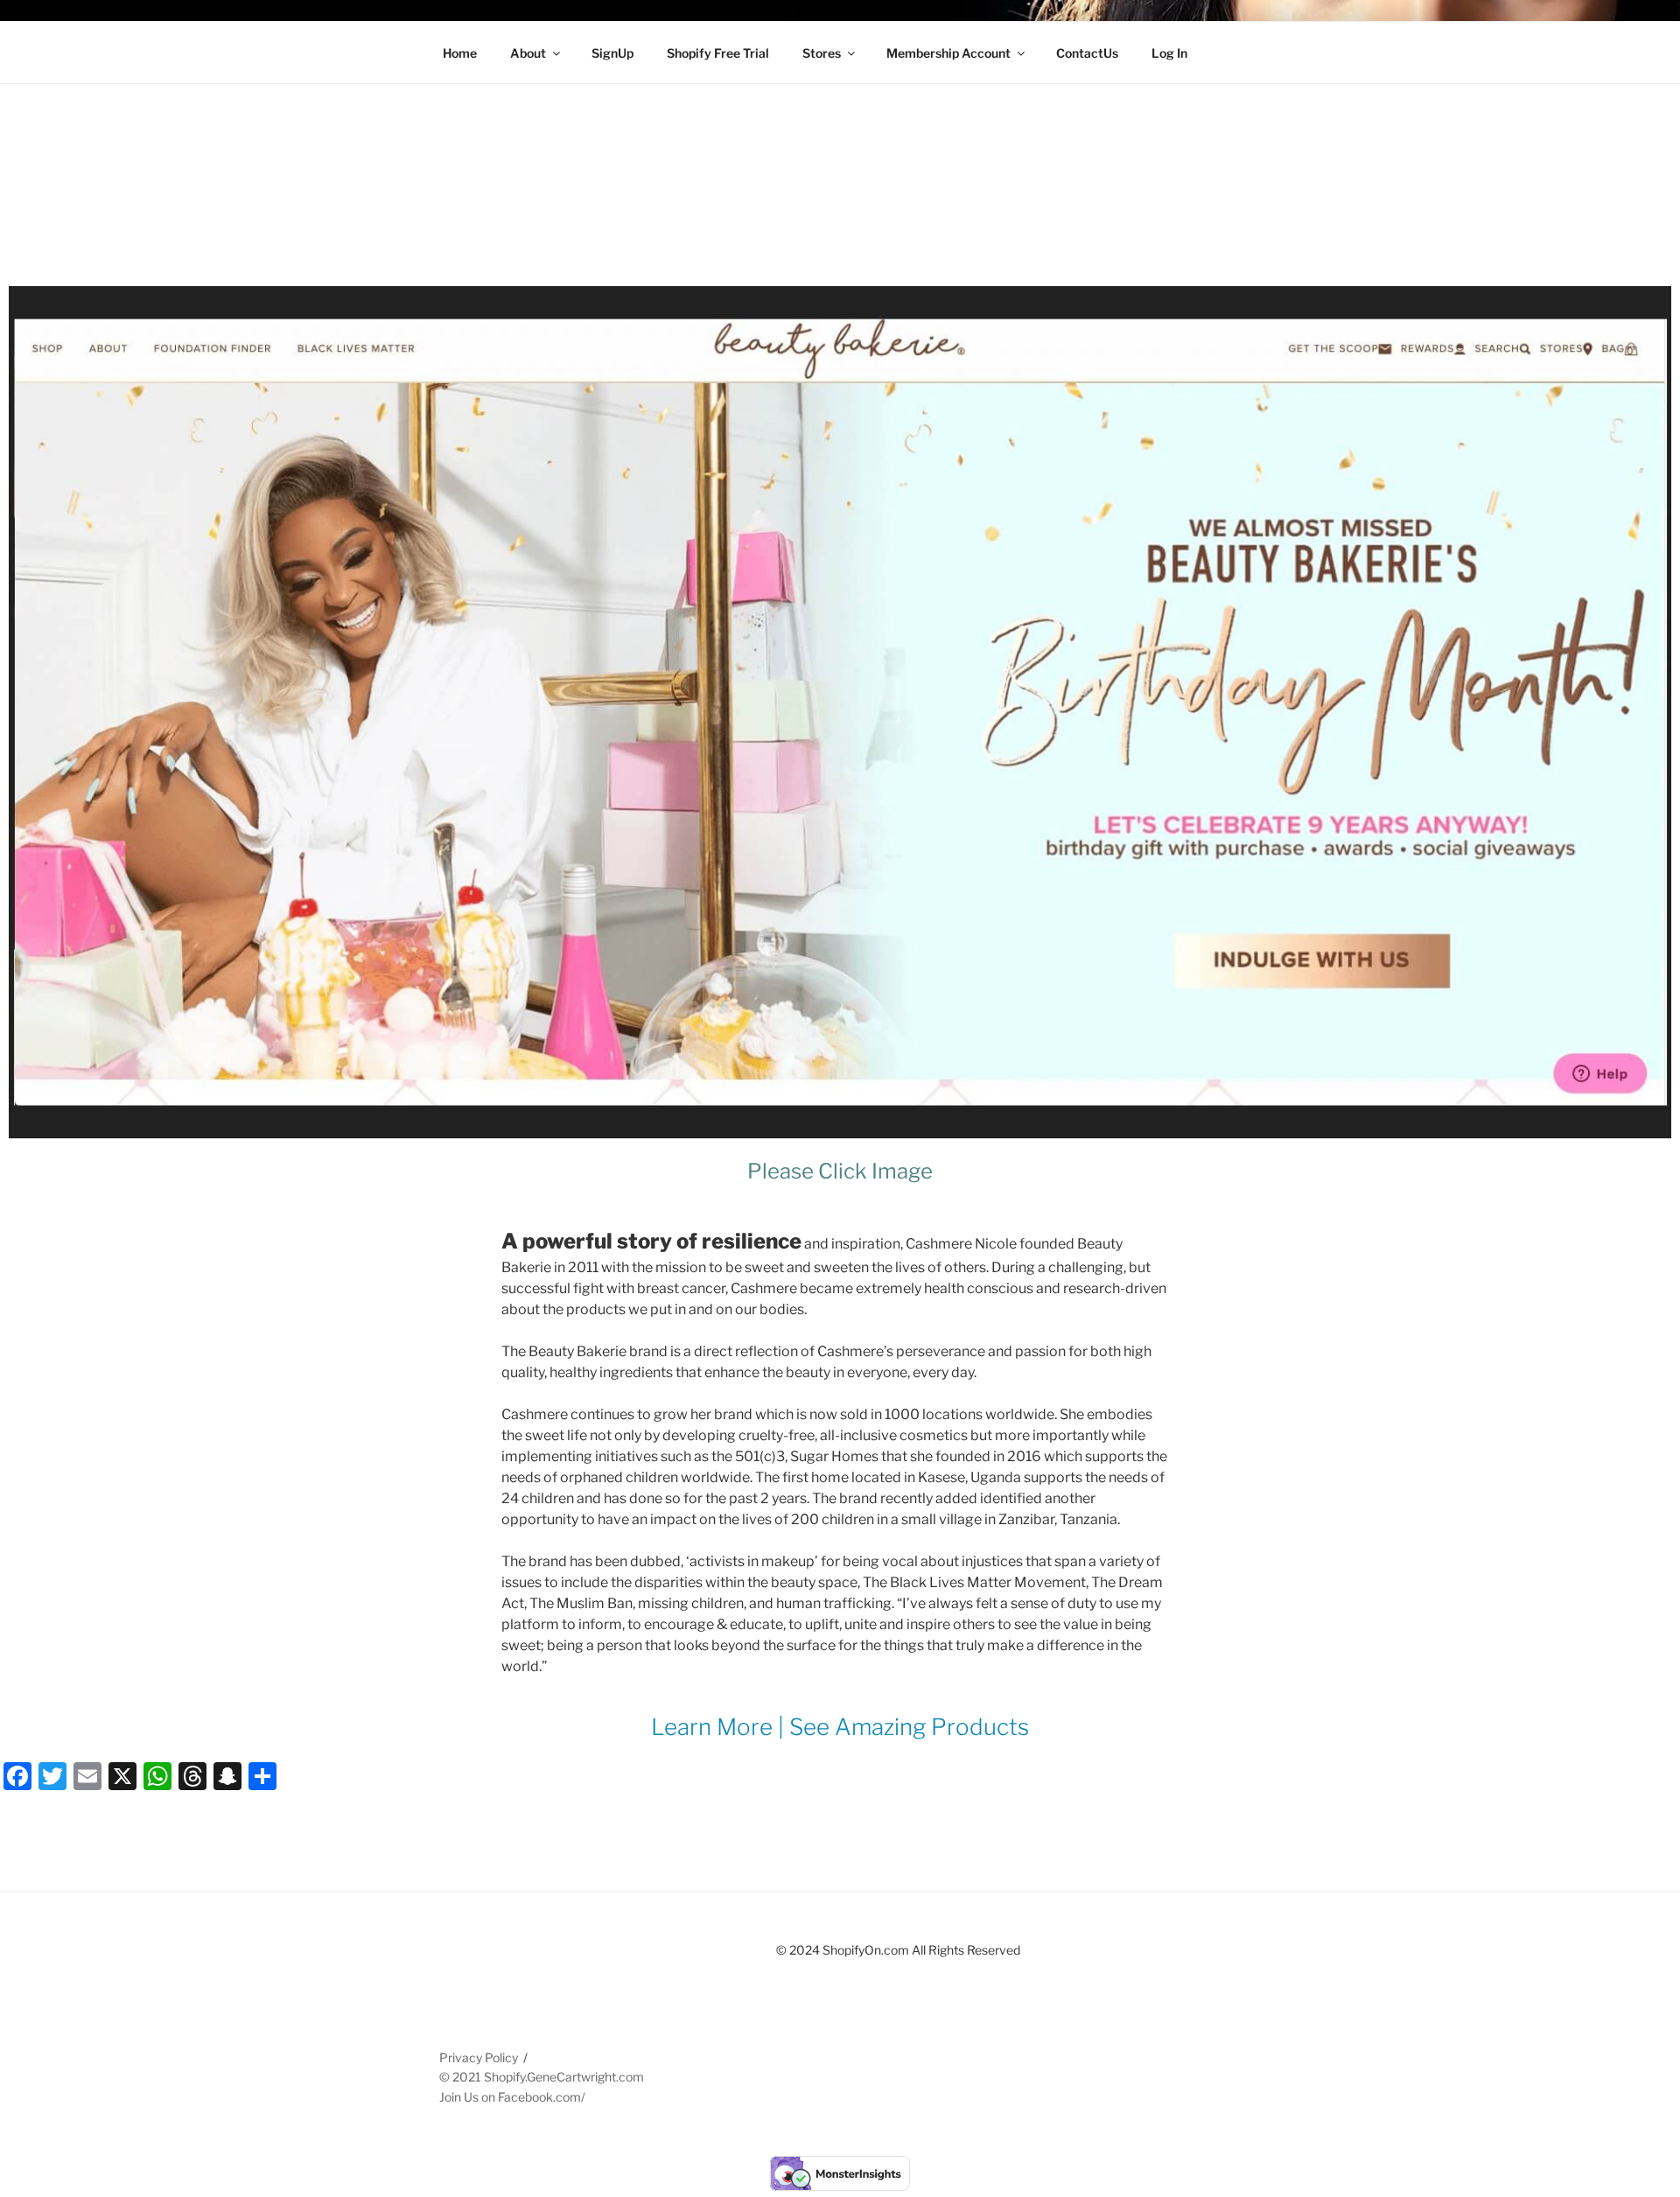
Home (460, 53)
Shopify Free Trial (718, 53)
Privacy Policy (479, 2057)
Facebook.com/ (542, 2097)
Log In (1169, 53)
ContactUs (1087, 53)
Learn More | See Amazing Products (840, 1727)
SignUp (612, 53)
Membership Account (948, 53)
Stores (822, 53)
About (528, 53)
